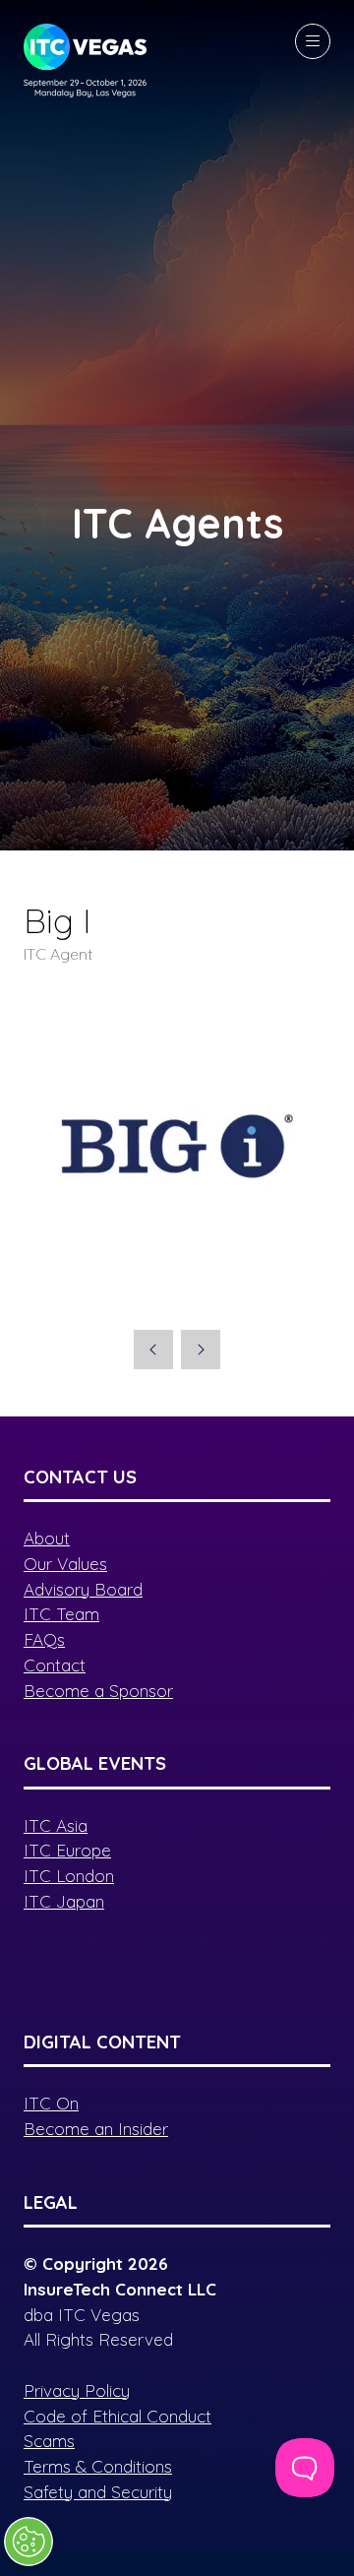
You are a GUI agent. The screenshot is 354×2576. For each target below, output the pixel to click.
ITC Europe (67, 1850)
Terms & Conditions (98, 2466)
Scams (49, 2441)
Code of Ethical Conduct (118, 2416)
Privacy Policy (77, 2390)
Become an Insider (96, 2129)
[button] (313, 41)
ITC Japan (64, 1901)
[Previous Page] (153, 1350)
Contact (55, 1665)
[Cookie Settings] (29, 2542)
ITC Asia (56, 1825)
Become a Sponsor (98, 1691)
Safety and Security (98, 2492)
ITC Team (61, 1614)
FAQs (44, 1639)
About (47, 1538)
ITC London (69, 1876)
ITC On (51, 2103)
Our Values (65, 1564)
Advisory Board (83, 1589)
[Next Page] (201, 1350)
